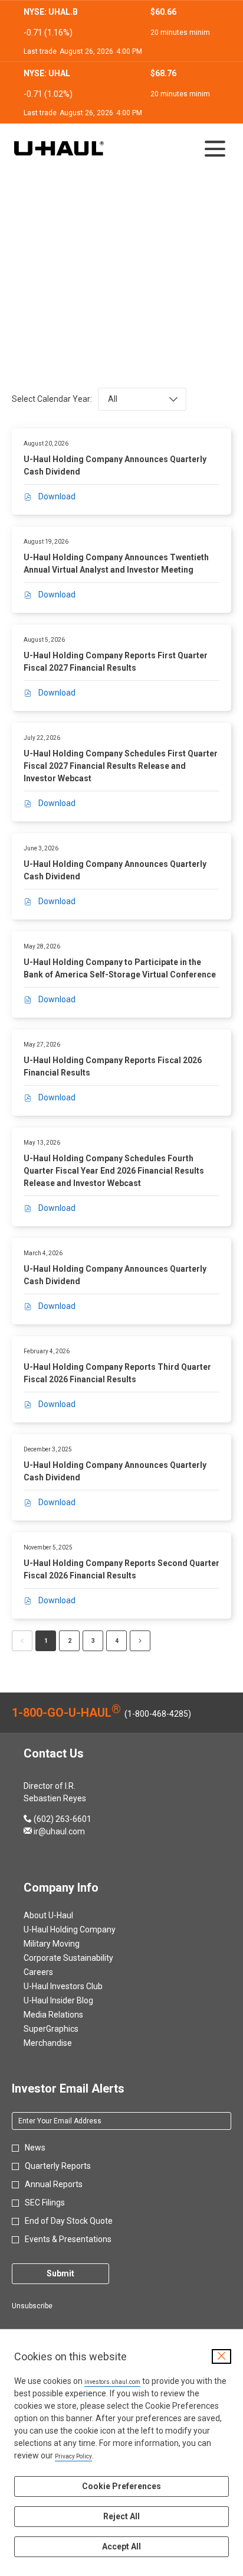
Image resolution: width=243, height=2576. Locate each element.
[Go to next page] (140, 1641)
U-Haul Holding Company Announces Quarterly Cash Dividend (115, 465)
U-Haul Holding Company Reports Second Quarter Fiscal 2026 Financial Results (121, 1569)
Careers (52, 1972)
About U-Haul (63, 1915)
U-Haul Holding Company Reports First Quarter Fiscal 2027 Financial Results (116, 662)
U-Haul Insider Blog (73, 2000)
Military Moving (66, 1944)
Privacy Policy (73, 2456)
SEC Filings (45, 2203)
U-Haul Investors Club (77, 1986)
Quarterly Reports (58, 2166)
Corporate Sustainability (83, 1958)
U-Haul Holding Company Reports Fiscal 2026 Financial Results (113, 1066)
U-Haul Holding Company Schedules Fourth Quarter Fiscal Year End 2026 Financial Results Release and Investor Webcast (114, 1171)
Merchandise (62, 2043)
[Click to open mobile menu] (215, 149)
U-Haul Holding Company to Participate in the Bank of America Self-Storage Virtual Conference (120, 968)
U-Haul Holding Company (84, 1929)
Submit (60, 2273)
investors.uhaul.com (112, 2382)
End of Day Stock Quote (69, 2221)
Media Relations (68, 2015)
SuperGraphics (65, 2029)
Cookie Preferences (121, 2486)
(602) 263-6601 (58, 1819)
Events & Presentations (68, 2239)
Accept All (121, 2546)
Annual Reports (54, 2184)
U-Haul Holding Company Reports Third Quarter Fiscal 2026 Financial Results (117, 1373)
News (35, 2148)
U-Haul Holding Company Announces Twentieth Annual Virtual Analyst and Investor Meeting (116, 563)
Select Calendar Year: (52, 399)
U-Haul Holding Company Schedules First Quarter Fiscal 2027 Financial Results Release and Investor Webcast (121, 766)
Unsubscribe (32, 2306)
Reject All (121, 2516)
